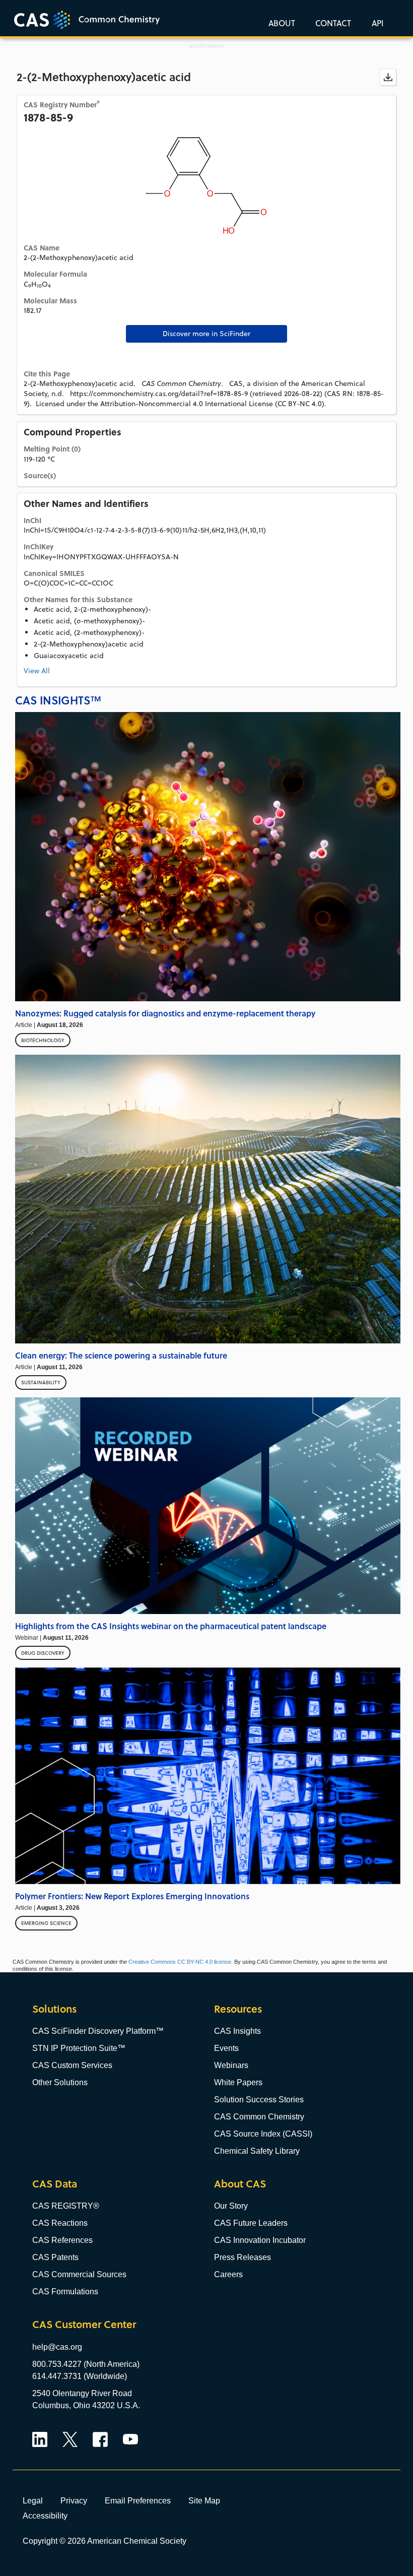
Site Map (204, 2500)
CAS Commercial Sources (79, 2274)
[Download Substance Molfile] (388, 77)
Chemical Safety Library (257, 2151)
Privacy (74, 2500)
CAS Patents (55, 2257)
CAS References (62, 2240)
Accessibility (45, 2516)
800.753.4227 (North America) (86, 2364)
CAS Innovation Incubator (260, 2240)
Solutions (54, 2009)
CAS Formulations (65, 2292)
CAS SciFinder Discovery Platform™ (98, 2031)
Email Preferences (138, 2500)
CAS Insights (237, 2031)
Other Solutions (60, 2082)
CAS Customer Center (84, 2324)
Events (226, 2048)
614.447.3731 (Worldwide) (80, 2376)
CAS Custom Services (72, 2065)
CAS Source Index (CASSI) (263, 2134)
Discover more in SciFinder (206, 334)
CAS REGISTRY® (66, 2206)
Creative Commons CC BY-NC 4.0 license (180, 1962)
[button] (376, 23)
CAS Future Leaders (251, 2223)
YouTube (130, 2439)
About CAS (240, 2184)
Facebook (100, 2439)
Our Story (231, 2206)
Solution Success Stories (259, 2100)
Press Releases (243, 2257)
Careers (228, 2274)
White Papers (238, 2082)
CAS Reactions (60, 2223)
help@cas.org (57, 2347)
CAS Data (55, 2184)
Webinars (231, 2065)
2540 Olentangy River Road (82, 2393)
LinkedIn (40, 2439)
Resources (238, 2009)
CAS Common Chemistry (259, 2117)
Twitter (70, 2439)
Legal (33, 2500)
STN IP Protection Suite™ (79, 2048)
